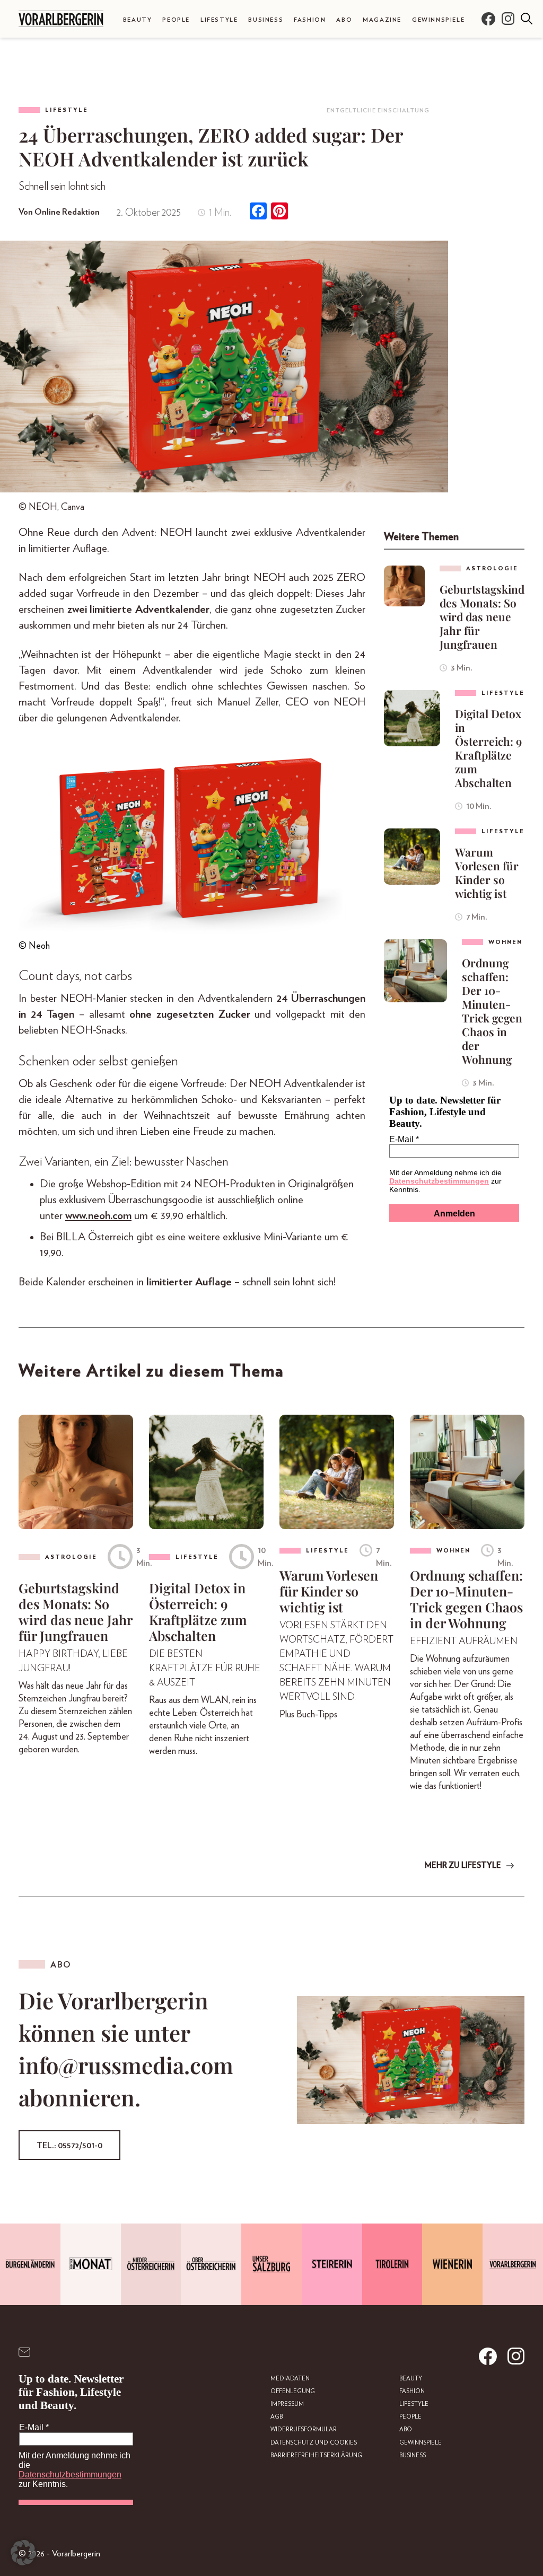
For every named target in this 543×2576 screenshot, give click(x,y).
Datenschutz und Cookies (314, 2443)
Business (266, 20)
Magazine (382, 20)
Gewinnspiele (438, 20)
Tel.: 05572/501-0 (69, 2146)
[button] (23, 2553)
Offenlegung (293, 2391)
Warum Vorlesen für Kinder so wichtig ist (487, 872)
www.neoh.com (98, 1216)
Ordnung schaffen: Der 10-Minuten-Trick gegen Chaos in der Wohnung (492, 1011)
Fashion (310, 20)
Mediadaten (290, 2379)
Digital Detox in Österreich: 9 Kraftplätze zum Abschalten (488, 748)
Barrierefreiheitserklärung (316, 2455)
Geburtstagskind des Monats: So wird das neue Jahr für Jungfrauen (482, 616)
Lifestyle (219, 20)
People (176, 20)
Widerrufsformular (304, 2429)
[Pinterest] (279, 212)
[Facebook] (258, 212)
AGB (277, 2417)
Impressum (287, 2404)
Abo (344, 20)
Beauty (138, 20)
